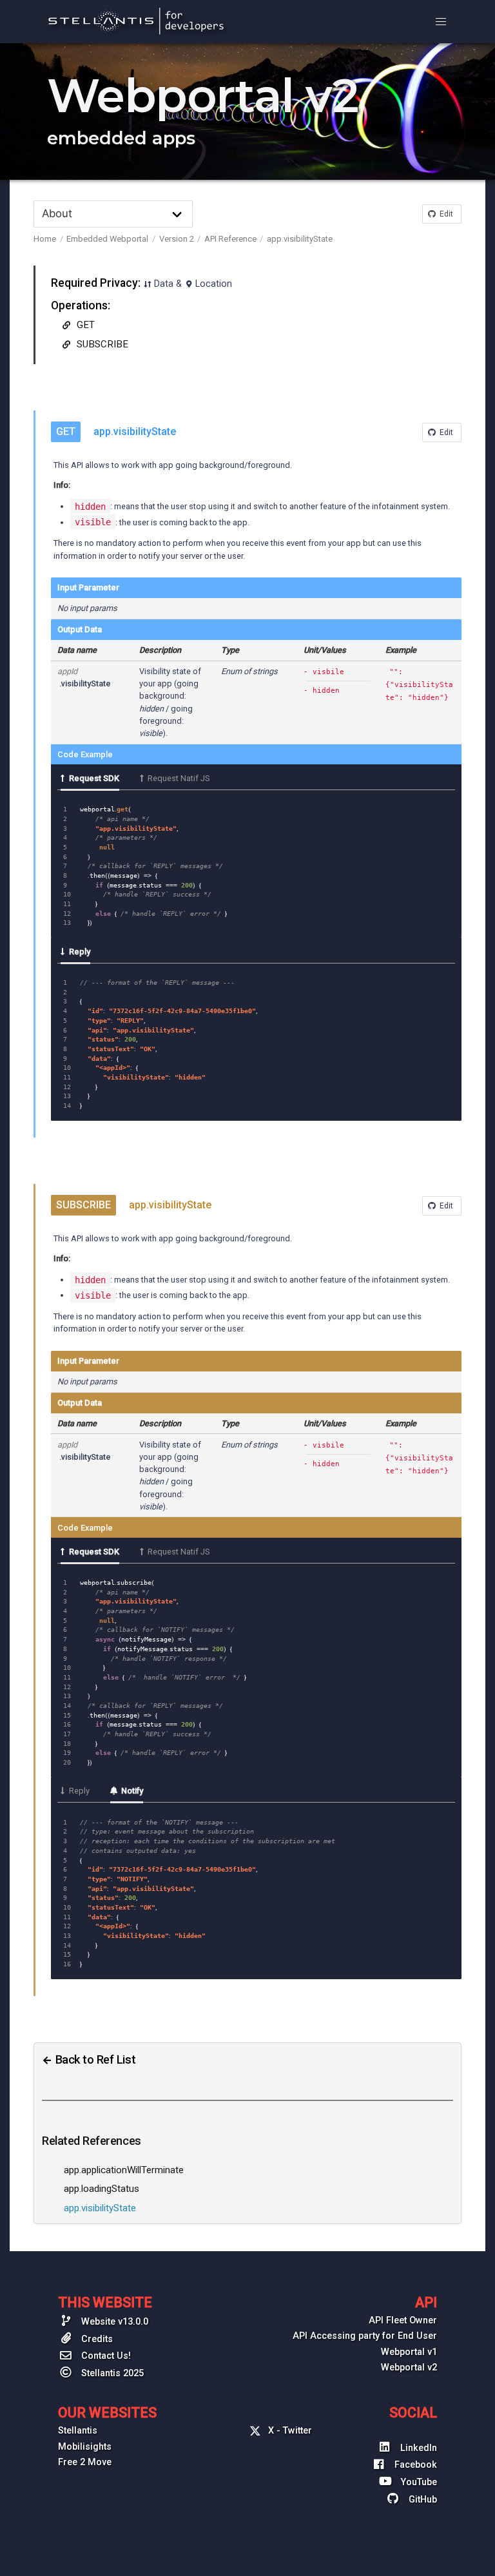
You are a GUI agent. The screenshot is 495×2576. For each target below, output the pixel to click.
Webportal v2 (409, 2368)
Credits (96, 2339)
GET (84, 325)
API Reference (230, 239)
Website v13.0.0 (113, 2322)
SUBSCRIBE (101, 344)
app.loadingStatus (102, 2189)
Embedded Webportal (107, 239)
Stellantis (78, 2431)
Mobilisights (85, 2447)
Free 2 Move (85, 2462)
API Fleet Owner (403, 2320)
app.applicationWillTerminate (124, 2170)
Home (45, 239)
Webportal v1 (409, 2352)
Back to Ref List (94, 2059)
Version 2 (177, 239)
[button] (441, 22)
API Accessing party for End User (365, 2336)
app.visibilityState (300, 239)
